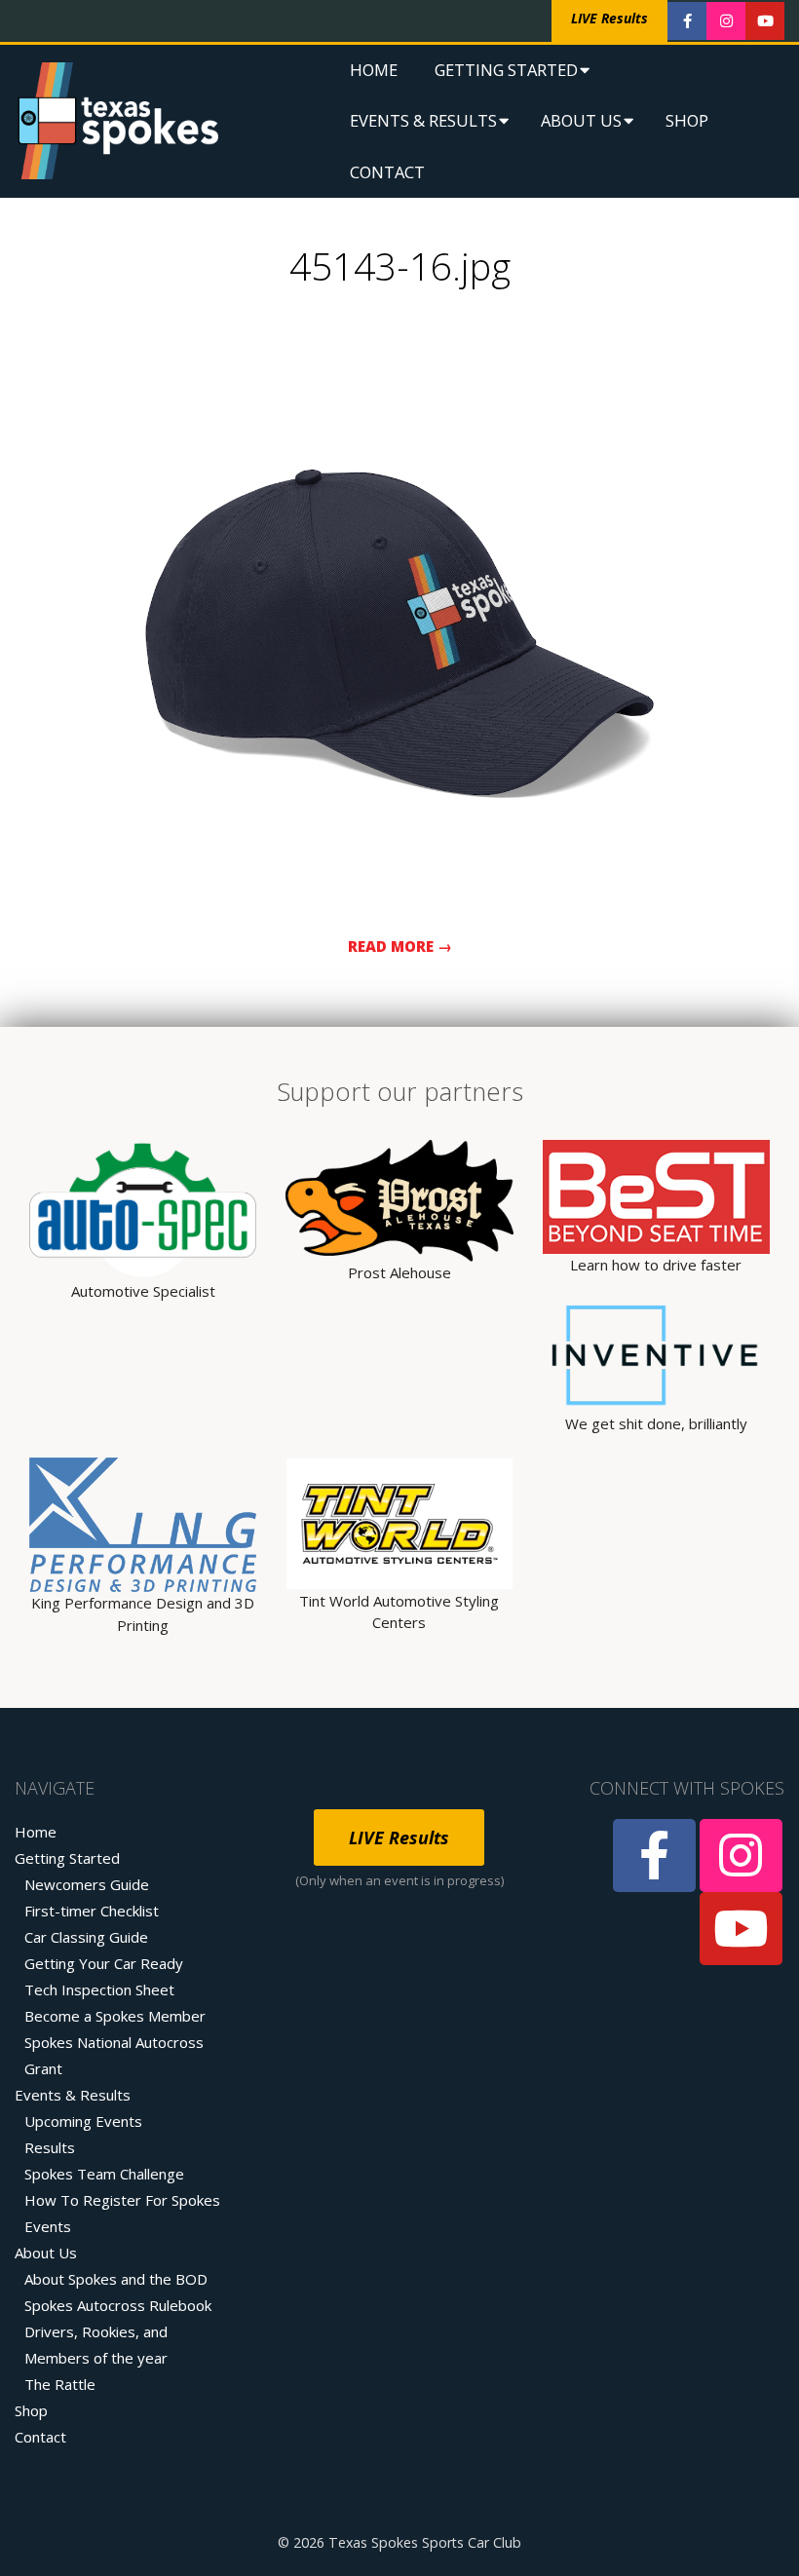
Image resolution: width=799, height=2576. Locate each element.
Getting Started (506, 70)
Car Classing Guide (86, 1937)
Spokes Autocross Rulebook (118, 2305)
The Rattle (60, 2384)
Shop (687, 120)
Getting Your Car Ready (104, 1963)
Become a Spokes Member (115, 2016)
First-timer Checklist (92, 1911)
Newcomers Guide (87, 1884)
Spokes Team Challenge (104, 2174)
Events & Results (423, 120)
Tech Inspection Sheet (99, 1989)
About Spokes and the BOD (116, 2279)
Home (374, 70)
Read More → (400, 946)
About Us (581, 120)
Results (50, 2147)
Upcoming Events (83, 2121)
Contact (387, 172)
